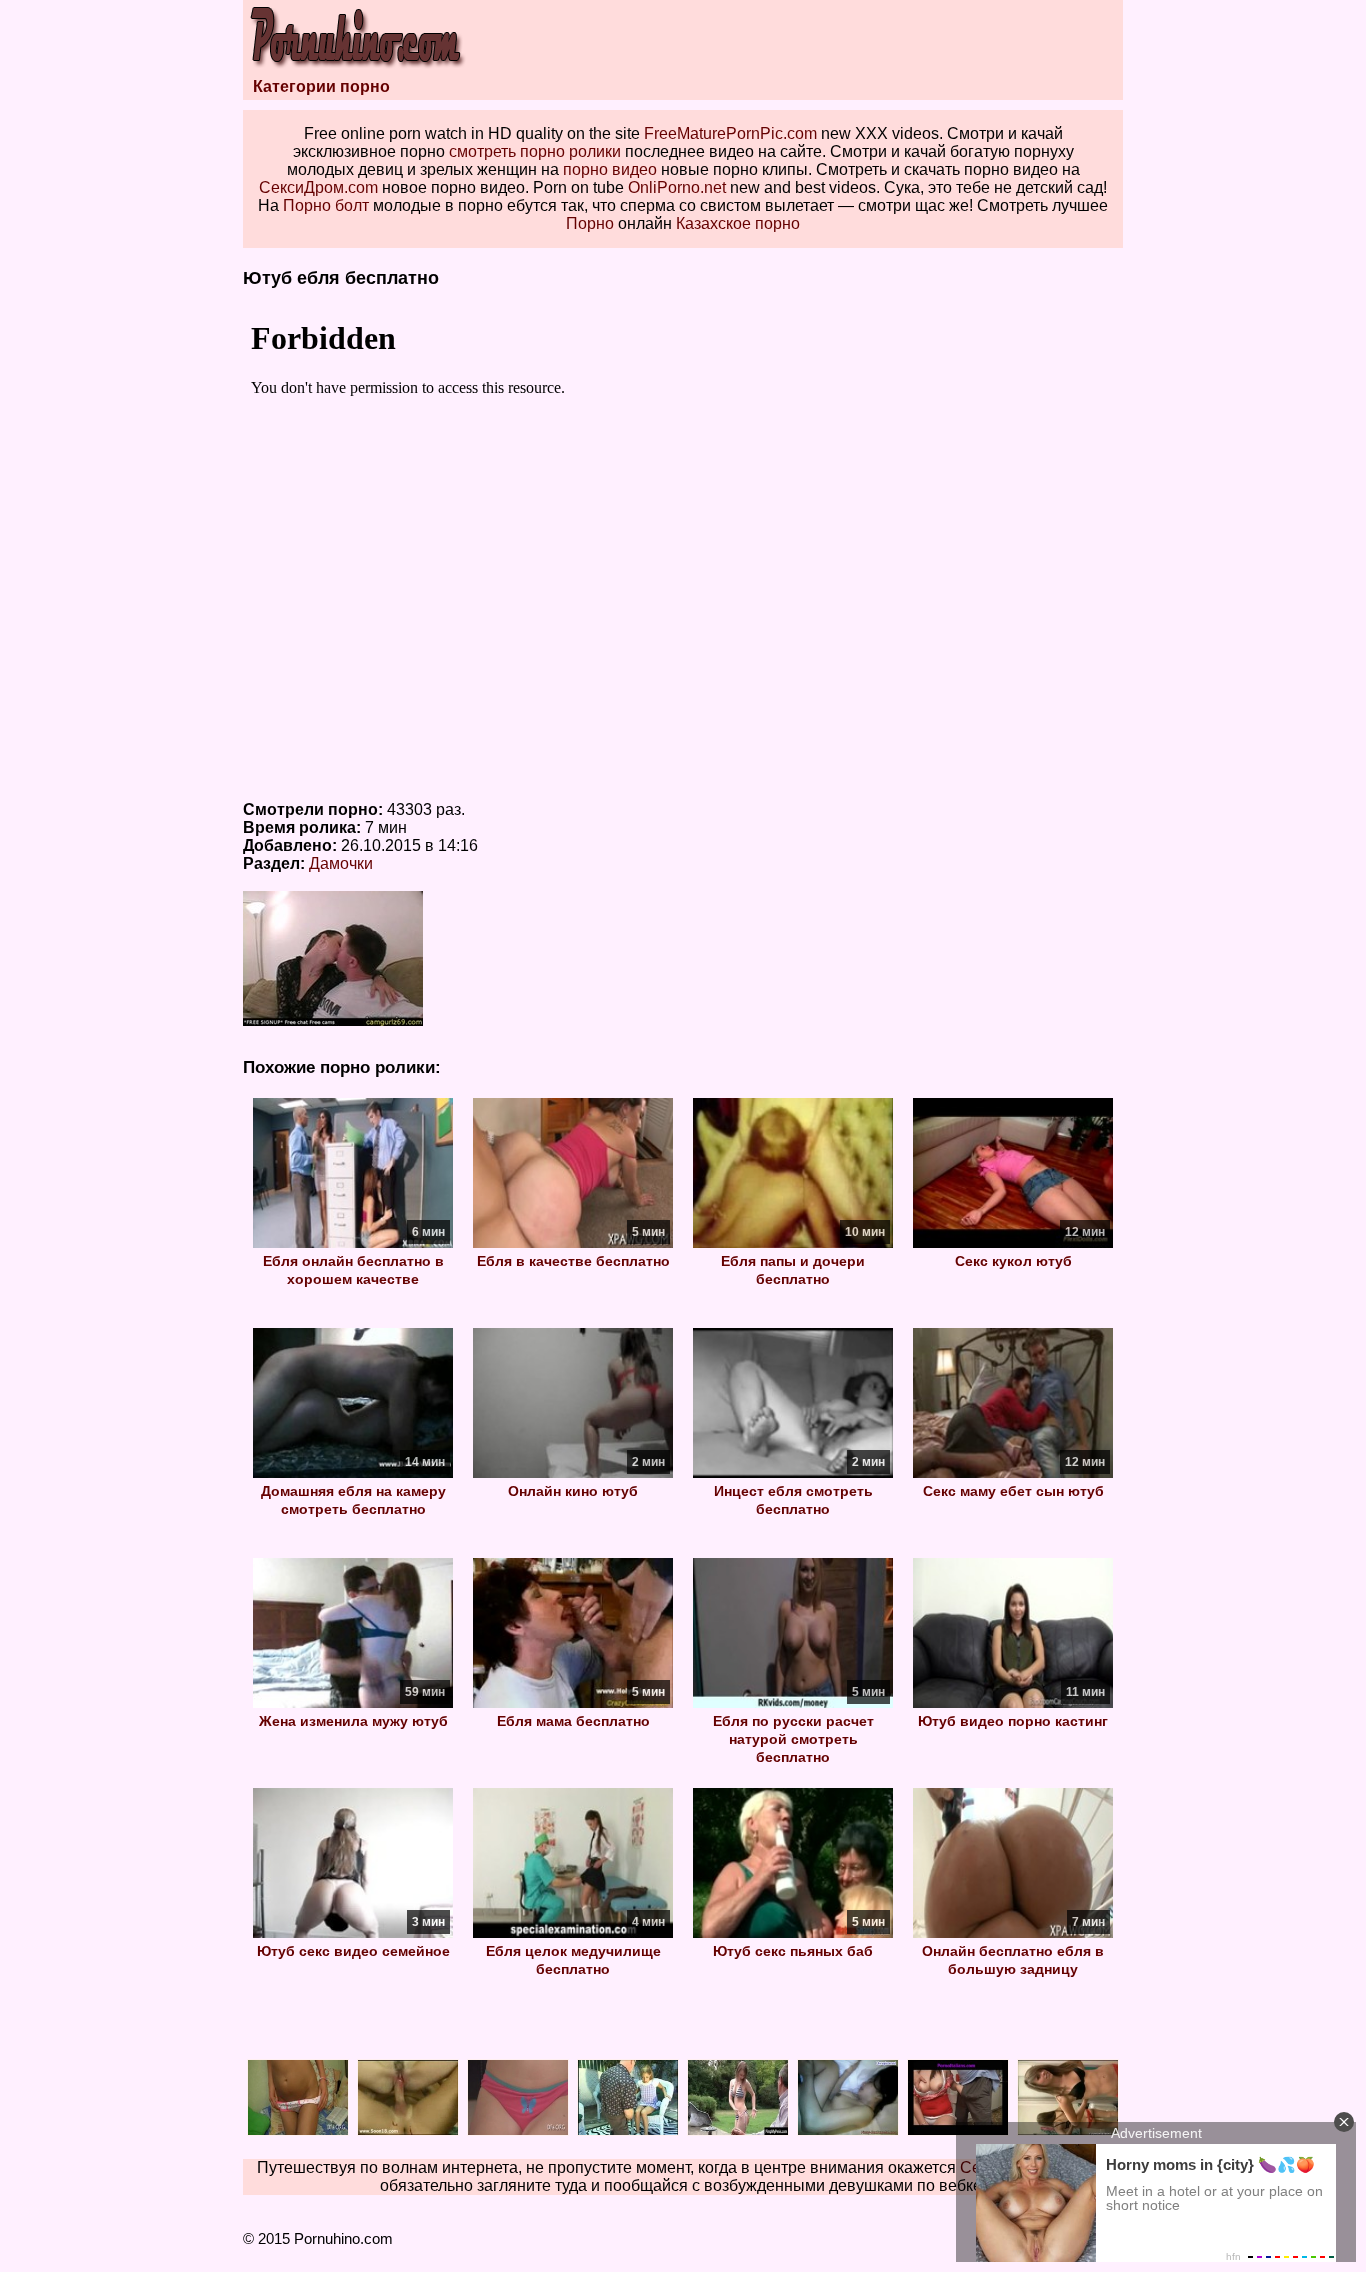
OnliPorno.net (677, 187)
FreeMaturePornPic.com (730, 133)
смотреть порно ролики (535, 151)
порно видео (610, 169)
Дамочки (341, 863)
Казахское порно (738, 223)
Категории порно (321, 86)
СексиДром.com (318, 187)
